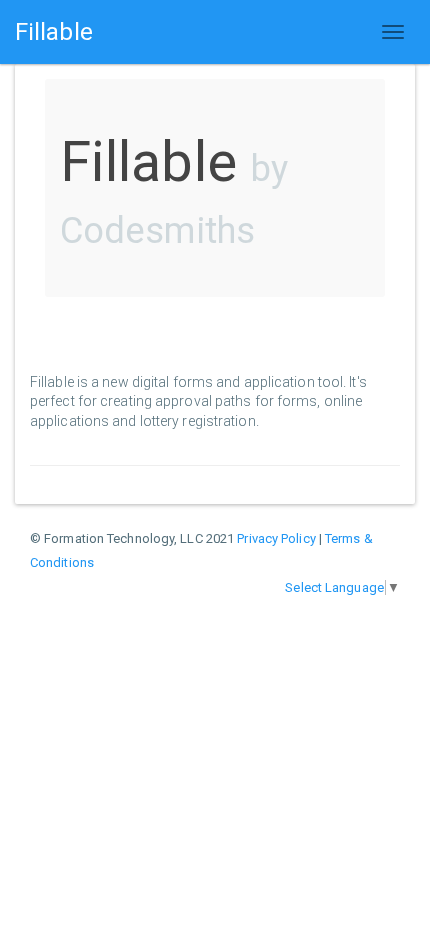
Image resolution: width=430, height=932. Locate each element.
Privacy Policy (276, 538)
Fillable (54, 32)
